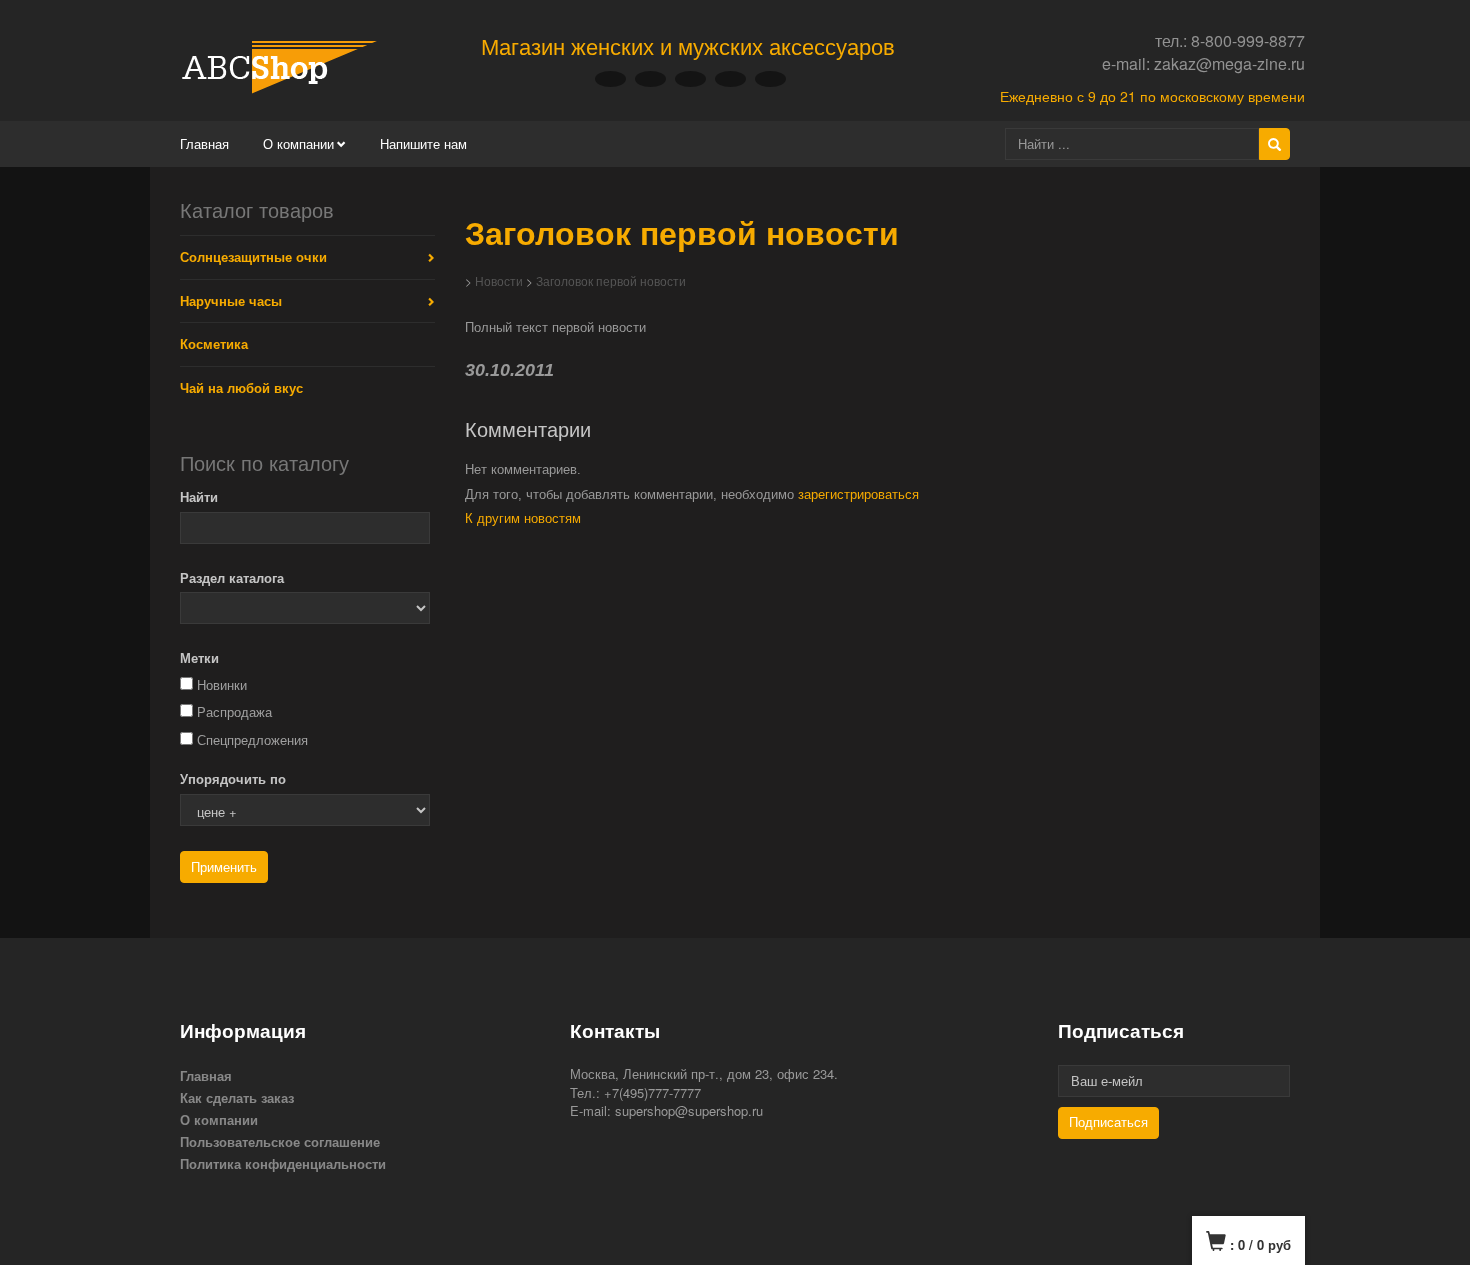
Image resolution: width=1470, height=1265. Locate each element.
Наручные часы (231, 300)
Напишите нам (423, 143)
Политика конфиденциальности (283, 1163)
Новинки (222, 685)
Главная (204, 143)
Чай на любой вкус (241, 387)
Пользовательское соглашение (280, 1141)
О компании (298, 143)
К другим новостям (523, 518)
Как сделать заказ (237, 1097)
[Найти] (1274, 144)
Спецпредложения (252, 740)
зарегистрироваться (858, 494)
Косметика (214, 343)
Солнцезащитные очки (253, 256)
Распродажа (234, 712)
